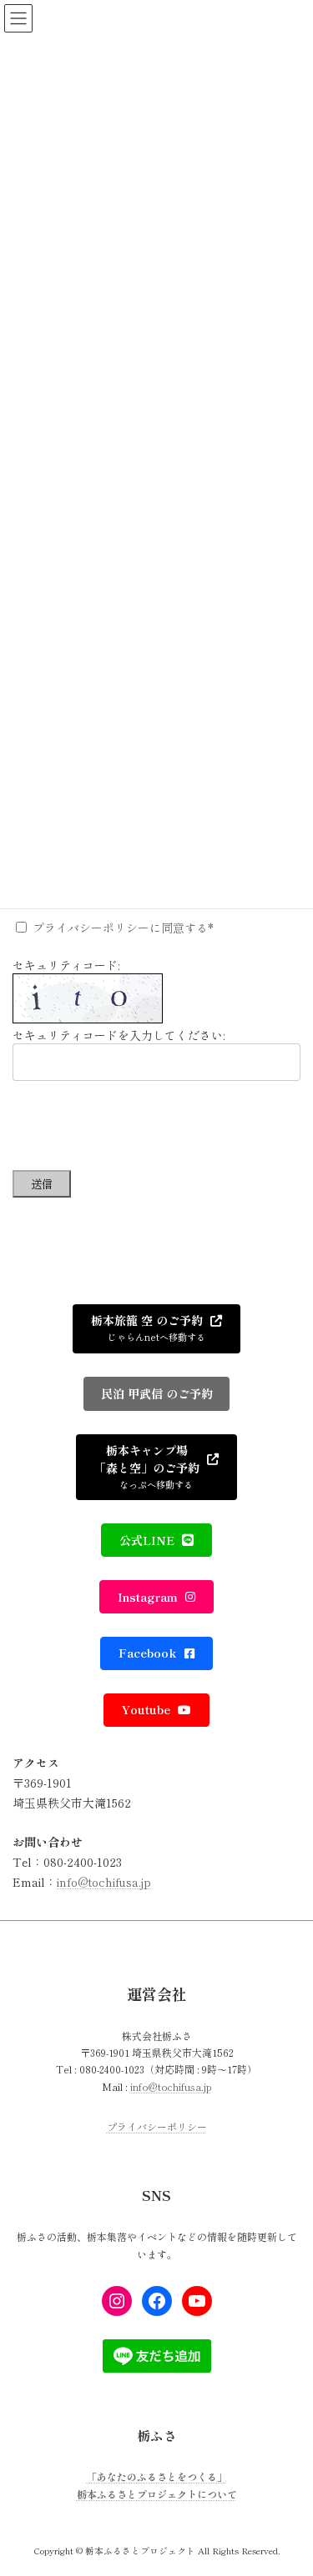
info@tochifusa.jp (104, 1882)
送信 (42, 1184)
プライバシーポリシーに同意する (120, 928)
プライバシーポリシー (157, 2127)
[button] (157, 1329)
